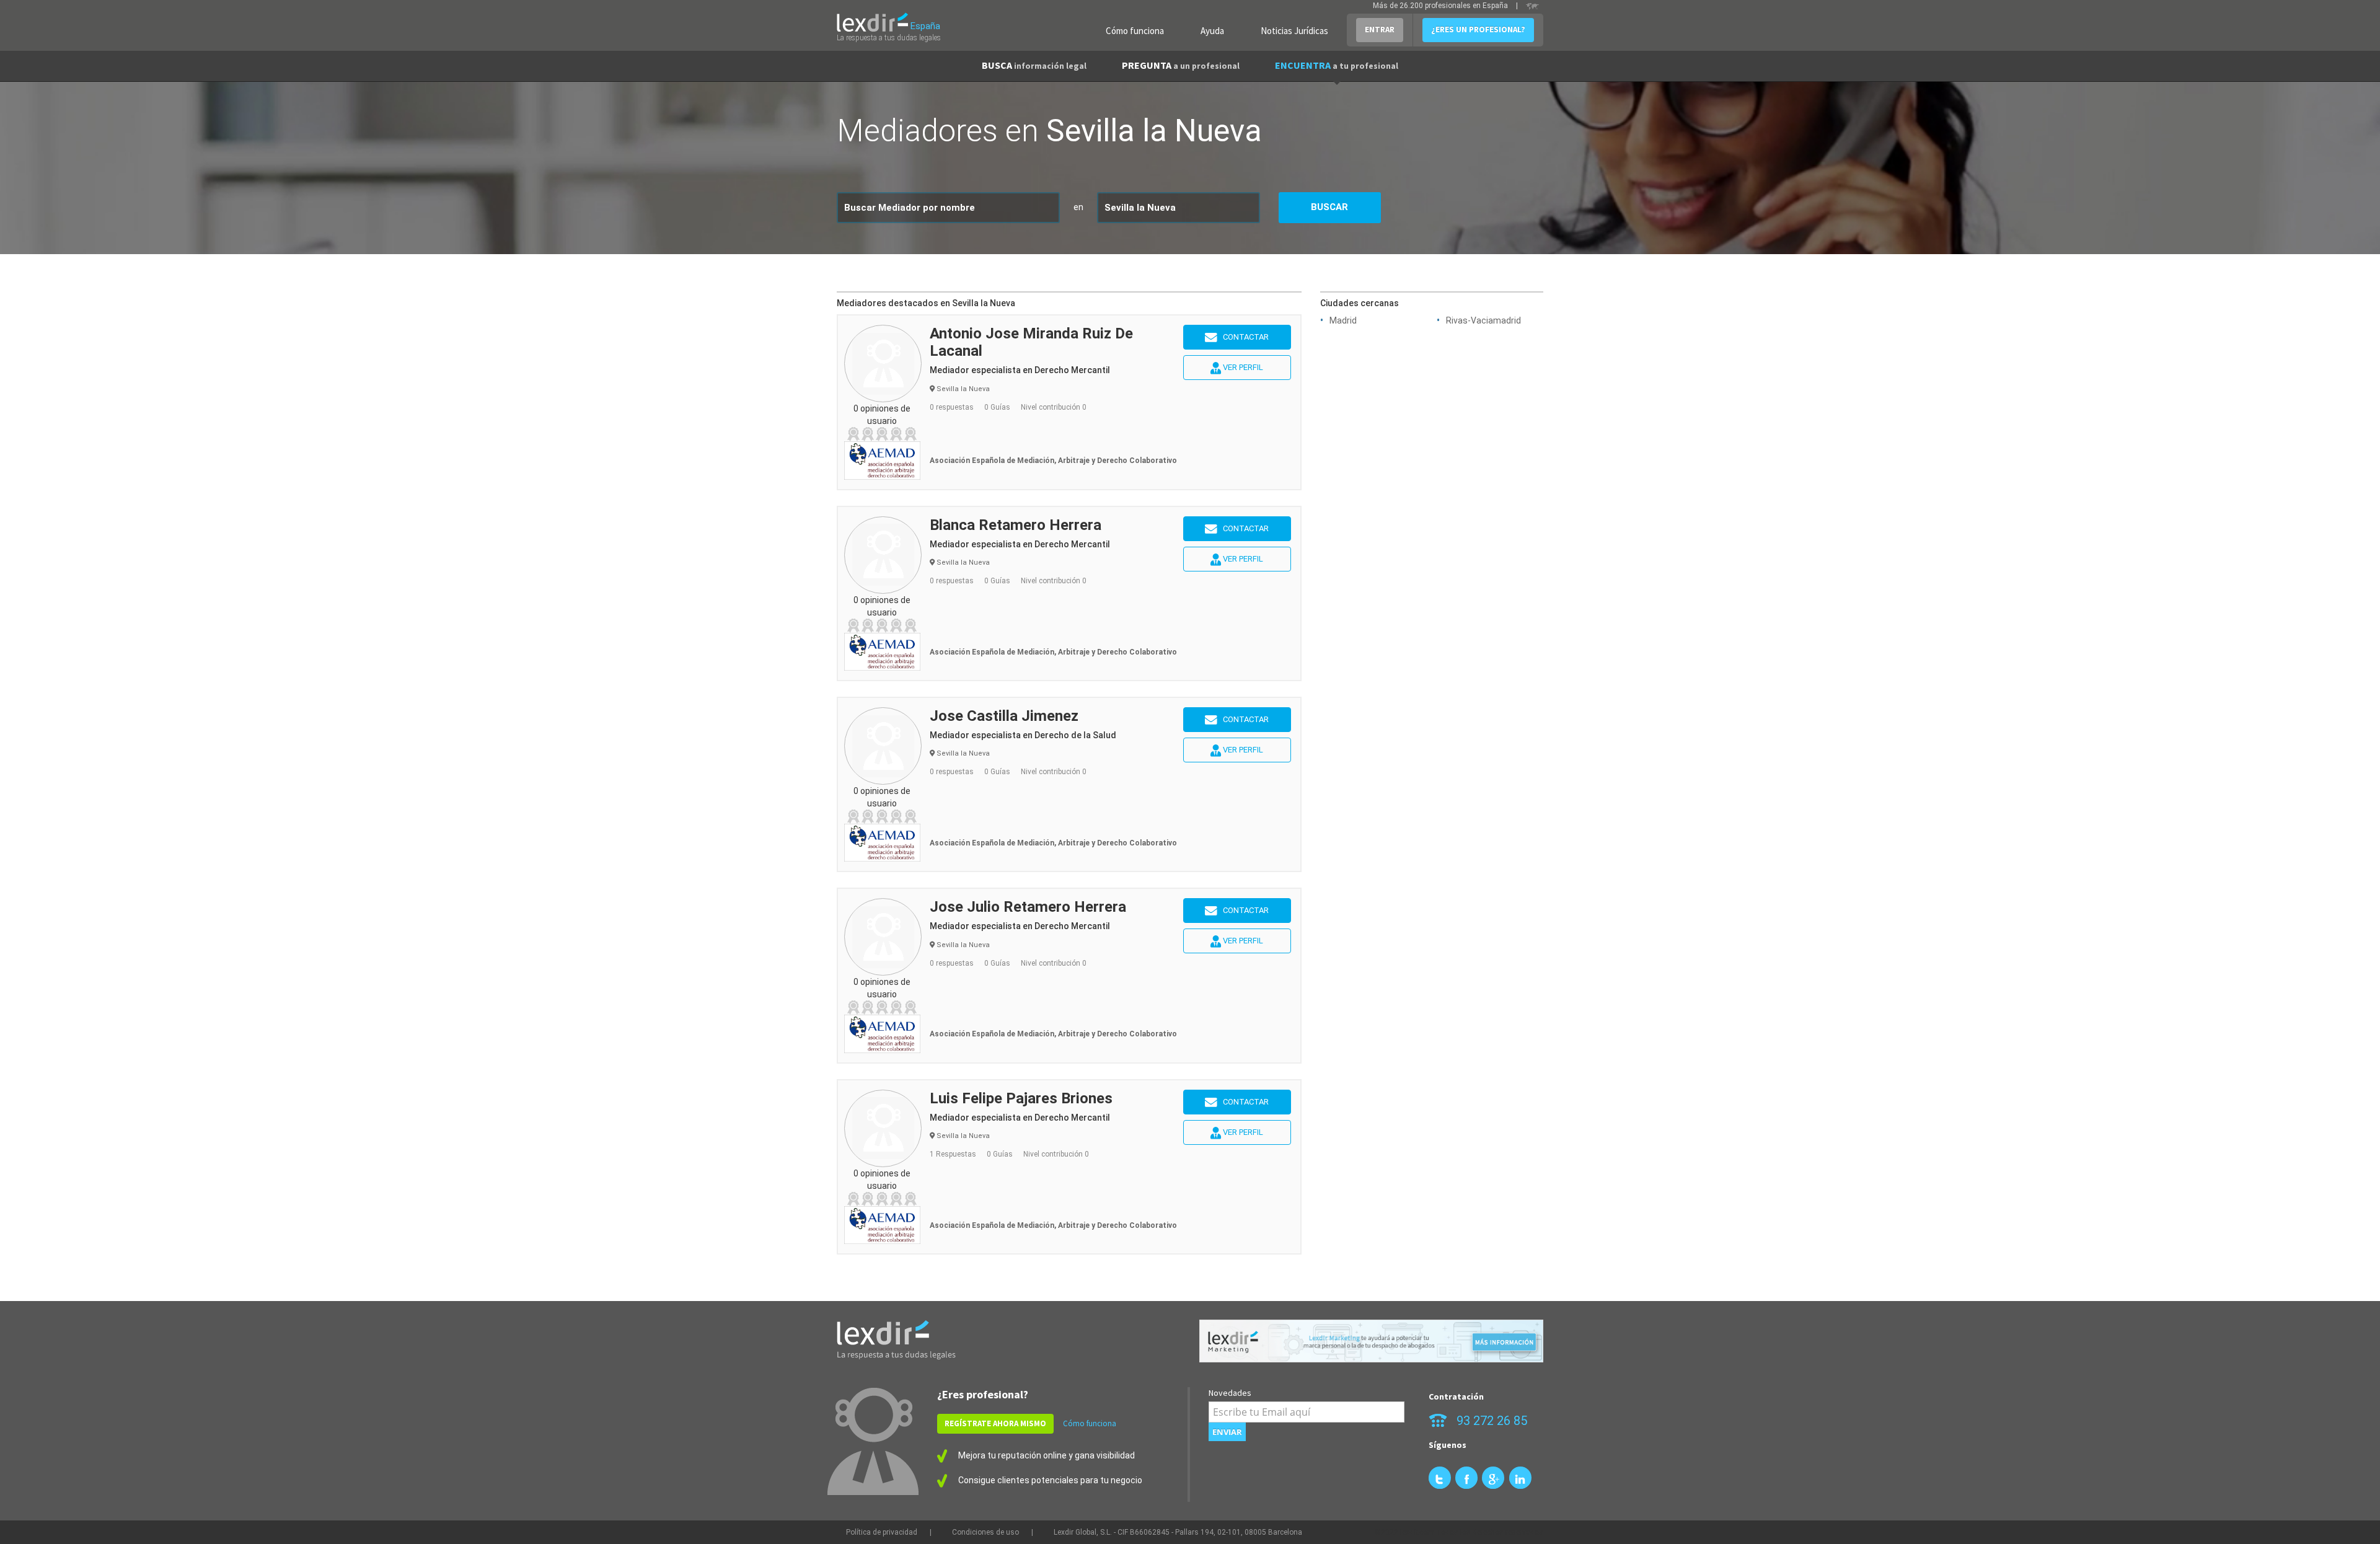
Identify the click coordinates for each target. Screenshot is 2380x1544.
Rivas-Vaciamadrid (1483, 320)
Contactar (1243, 337)
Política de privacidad (882, 1532)
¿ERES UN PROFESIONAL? (1478, 29)
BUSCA (1034, 65)
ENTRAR (1380, 29)
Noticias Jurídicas (1294, 31)
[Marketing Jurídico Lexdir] (1371, 1341)
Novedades (1230, 1393)
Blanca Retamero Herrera (1016, 525)
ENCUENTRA (1337, 65)
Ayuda (1212, 31)
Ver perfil (1242, 367)
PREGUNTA (1181, 65)
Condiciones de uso (985, 1532)
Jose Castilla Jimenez (1004, 716)
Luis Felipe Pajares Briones (1021, 1098)
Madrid (1343, 320)
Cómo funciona (1135, 31)
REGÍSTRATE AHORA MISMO (995, 1423)
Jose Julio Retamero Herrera (1028, 907)
